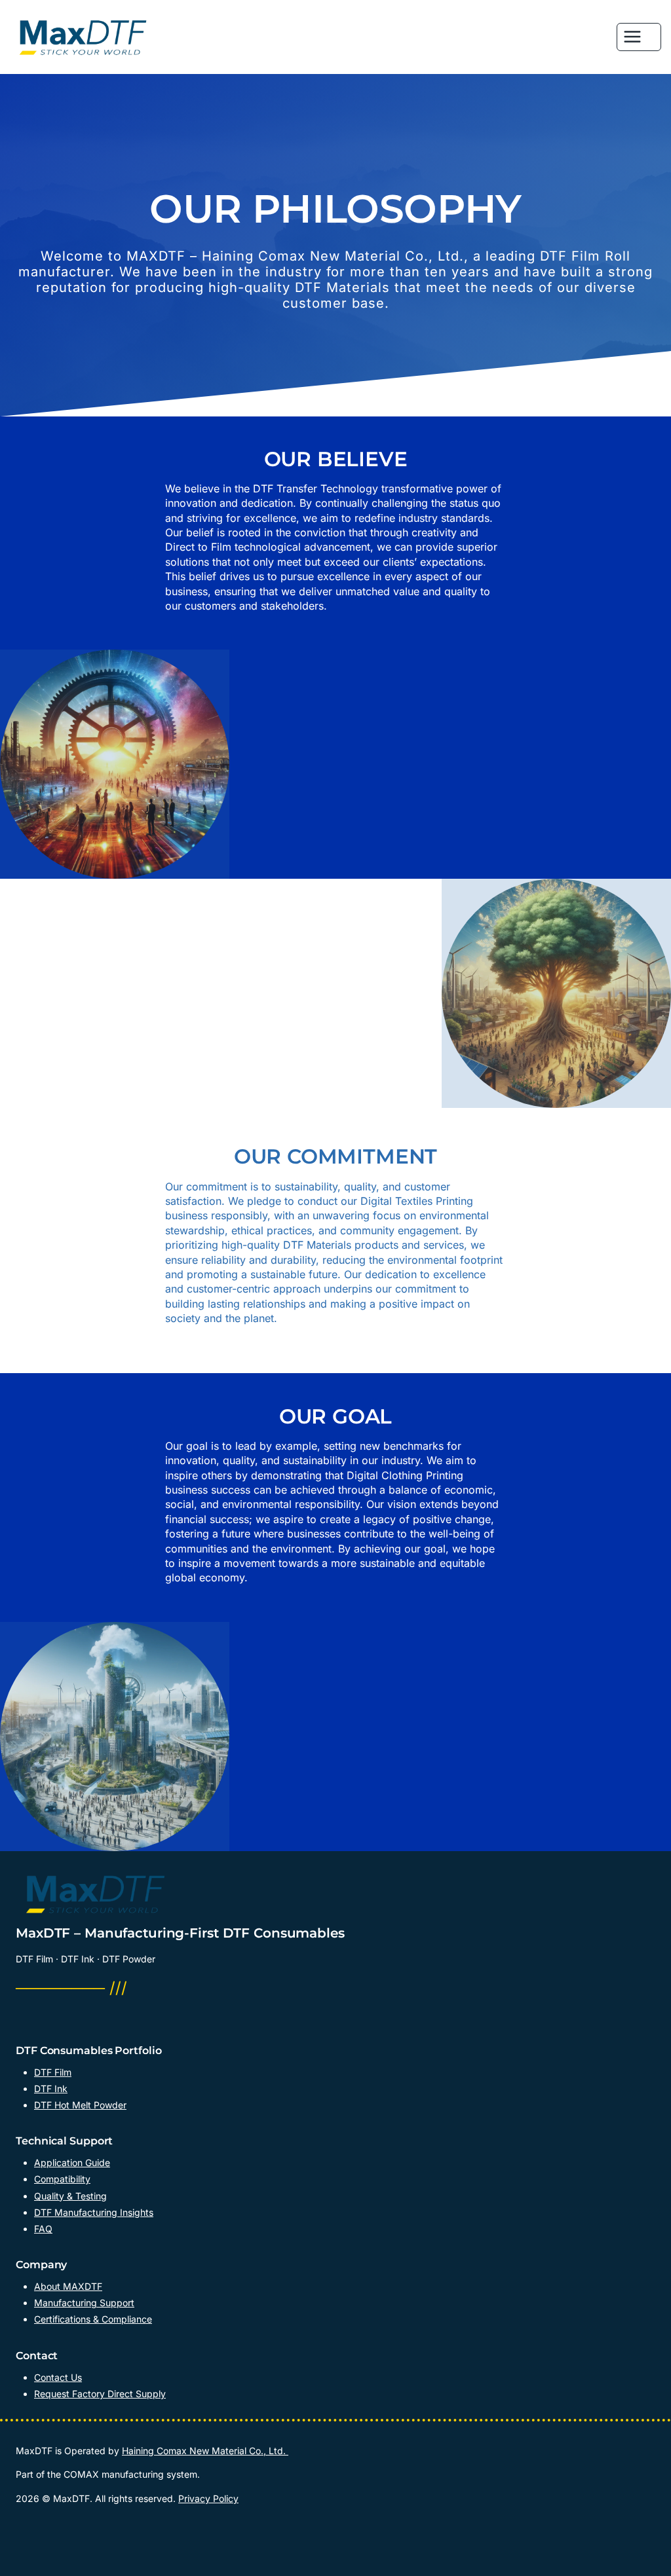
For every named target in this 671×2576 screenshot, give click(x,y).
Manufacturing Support (84, 2303)
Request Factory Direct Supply (100, 2394)
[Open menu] (639, 37)
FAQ (43, 2229)
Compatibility (62, 2179)
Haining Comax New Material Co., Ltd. (205, 2451)
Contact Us (58, 2377)
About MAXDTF (68, 2286)
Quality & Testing (70, 2196)
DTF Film (53, 2072)
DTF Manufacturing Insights (94, 2212)
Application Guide (72, 2162)
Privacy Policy (208, 2498)
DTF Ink (51, 2088)
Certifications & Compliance (93, 2319)
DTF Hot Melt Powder (80, 2105)
